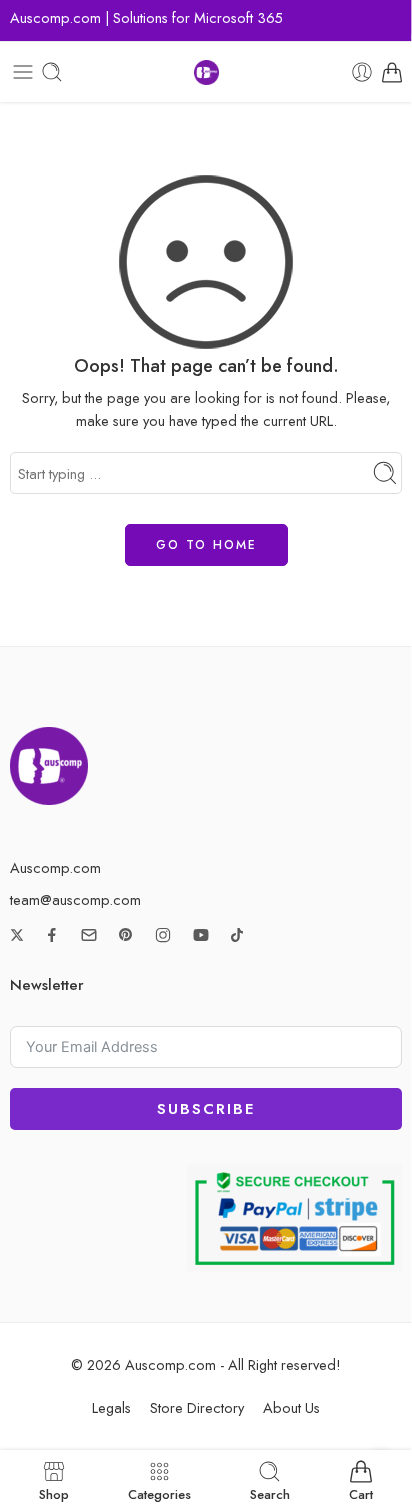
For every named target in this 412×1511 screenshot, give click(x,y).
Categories (159, 1493)
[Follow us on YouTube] (201, 935)
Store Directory (197, 1407)
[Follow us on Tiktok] (237, 935)
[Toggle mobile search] (52, 72)
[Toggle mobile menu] (23, 72)
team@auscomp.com (75, 899)
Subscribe (206, 1109)
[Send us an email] (89, 935)
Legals (111, 1407)
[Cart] (392, 72)
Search (270, 1493)
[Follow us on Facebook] (52, 935)
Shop (54, 1493)
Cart (361, 1493)
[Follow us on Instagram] (163, 935)
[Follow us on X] (17, 935)
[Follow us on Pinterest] (126, 935)
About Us (291, 1407)
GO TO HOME (206, 545)
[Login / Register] (362, 72)
